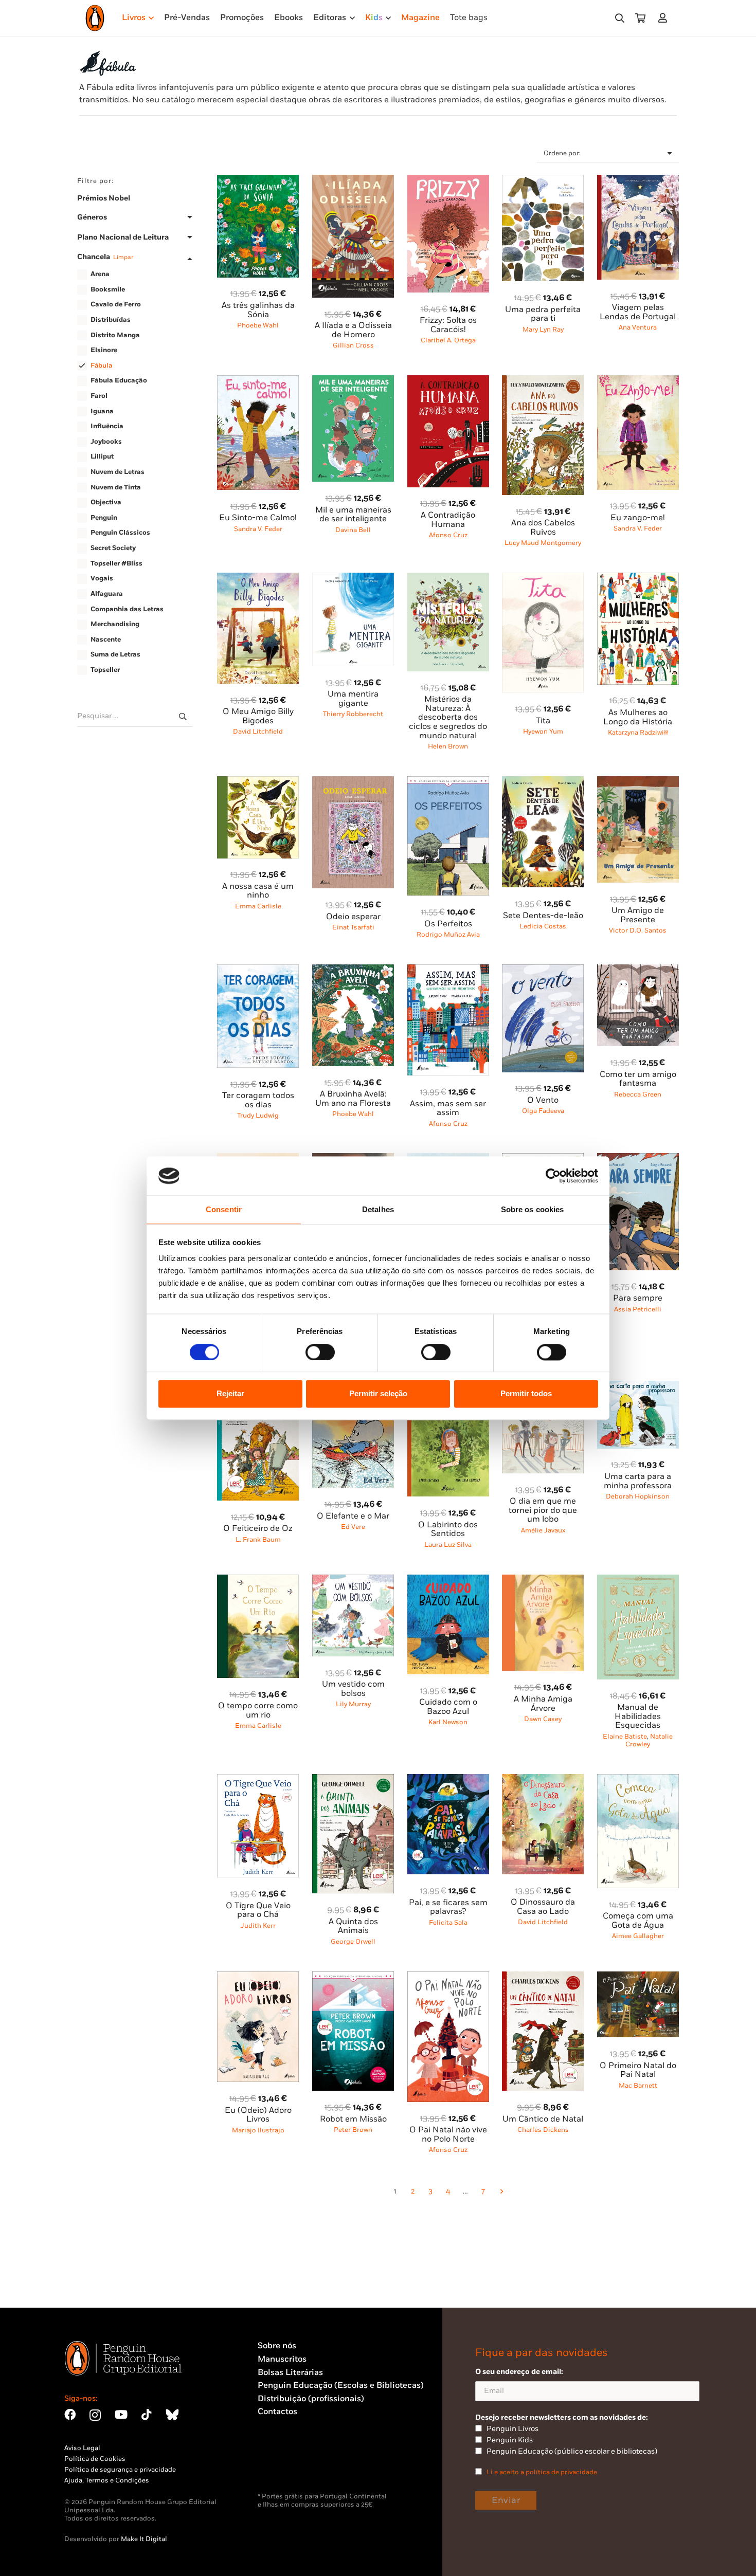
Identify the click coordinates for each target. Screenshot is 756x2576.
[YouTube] (121, 2415)
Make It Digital (144, 2539)
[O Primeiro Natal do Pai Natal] (638, 1977)
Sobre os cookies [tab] (533, 1210)
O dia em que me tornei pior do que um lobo (543, 1510)
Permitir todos (526, 1394)
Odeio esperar (353, 917)
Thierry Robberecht (353, 714)
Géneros (92, 217)
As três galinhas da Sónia (258, 310)
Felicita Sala (448, 1923)
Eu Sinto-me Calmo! (258, 518)
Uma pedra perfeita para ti (543, 314)
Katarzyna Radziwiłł (638, 733)
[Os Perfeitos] (448, 782)
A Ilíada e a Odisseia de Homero (353, 330)
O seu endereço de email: (519, 2372)
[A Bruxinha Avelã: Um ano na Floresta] (353, 970)
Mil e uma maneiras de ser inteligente (353, 515)
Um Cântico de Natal (543, 2119)
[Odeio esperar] (353, 782)
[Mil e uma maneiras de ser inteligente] (353, 381)
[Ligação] (665, 18)
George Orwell (353, 1942)
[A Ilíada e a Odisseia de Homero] (353, 181)
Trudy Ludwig (258, 1116)
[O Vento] (543, 970)
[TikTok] (147, 2415)
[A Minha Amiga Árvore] (543, 1581)
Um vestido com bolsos (353, 1689)
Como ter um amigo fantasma (638, 1079)
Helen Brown (448, 746)
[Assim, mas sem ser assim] (448, 970)
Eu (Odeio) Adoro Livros (258, 2115)
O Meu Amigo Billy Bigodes (258, 716)
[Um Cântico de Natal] (543, 1977)
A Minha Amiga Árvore (543, 1704)
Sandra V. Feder (258, 529)
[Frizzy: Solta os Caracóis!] (448, 181)
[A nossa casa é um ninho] (258, 782)
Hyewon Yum (543, 732)
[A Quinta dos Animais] (353, 1780)
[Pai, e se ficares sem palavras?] (448, 1780)
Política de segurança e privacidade (120, 2470)
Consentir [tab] (224, 1210)
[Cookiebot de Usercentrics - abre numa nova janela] (553, 1176)
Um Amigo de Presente (638, 915)
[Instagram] (95, 2415)
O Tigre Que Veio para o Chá (258, 1911)
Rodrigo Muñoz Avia (448, 935)
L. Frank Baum (258, 1540)
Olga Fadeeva (543, 1111)
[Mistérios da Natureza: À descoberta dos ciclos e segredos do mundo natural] (448, 579)
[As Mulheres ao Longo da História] (638, 579)
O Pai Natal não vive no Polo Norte (448, 2135)
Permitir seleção (378, 1394)
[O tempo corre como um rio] (258, 1581)
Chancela (105, 257)
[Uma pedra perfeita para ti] (543, 181)
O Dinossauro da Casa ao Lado (543, 1907)
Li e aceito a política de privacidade (542, 2472)
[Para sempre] (638, 1159)
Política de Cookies (95, 2459)
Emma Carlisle (258, 906)
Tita (543, 721)
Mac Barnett (638, 2086)
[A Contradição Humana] (448, 381)
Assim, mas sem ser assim (448, 1109)
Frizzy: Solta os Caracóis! (448, 325)
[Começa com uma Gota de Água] (638, 1780)
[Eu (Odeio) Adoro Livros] (258, 1977)
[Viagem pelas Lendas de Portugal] (638, 181)
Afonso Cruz (448, 535)
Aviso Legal (82, 2448)
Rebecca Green (638, 1094)
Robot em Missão (353, 2119)
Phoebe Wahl (258, 325)
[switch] (320, 1352)
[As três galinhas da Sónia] (258, 181)
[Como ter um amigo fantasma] (638, 970)
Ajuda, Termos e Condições (107, 2480)
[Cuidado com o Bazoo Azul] (448, 1581)
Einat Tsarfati (353, 927)
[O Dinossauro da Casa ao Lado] (543, 1780)
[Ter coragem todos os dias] (258, 970)
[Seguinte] (501, 2192)
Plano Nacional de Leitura (123, 237)
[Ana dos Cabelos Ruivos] (543, 381)
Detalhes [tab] (378, 1210)
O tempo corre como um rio (258, 1711)
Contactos (277, 2412)
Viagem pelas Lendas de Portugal (638, 312)
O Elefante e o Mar (353, 1516)
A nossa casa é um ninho (258, 891)
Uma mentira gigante (353, 699)
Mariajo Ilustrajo (258, 2130)
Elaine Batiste (625, 1737)
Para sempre (638, 1298)
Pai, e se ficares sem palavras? (448, 1907)
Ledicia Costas (543, 926)
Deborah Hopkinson (638, 1496)
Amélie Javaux (543, 1530)
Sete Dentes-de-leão (543, 916)
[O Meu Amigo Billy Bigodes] (258, 579)
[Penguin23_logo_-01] (95, 18)
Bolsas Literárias (290, 2373)
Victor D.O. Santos (638, 930)
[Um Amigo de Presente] (638, 782)
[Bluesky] (172, 2415)
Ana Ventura (638, 327)
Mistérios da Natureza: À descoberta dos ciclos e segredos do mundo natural (448, 717)
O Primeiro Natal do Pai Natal (638, 2070)
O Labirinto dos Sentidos (448, 1530)
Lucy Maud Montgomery (543, 543)
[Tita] (543, 579)
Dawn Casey (543, 1719)
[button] (620, 18)
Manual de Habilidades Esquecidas (638, 1716)
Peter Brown (353, 2130)
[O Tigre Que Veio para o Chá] (258, 1780)
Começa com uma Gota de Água (638, 1921)
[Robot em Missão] (353, 1977)
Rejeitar (230, 1394)
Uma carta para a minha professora (638, 1481)
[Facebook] (70, 2415)
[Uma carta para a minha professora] (638, 1387)
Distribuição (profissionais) (311, 2399)
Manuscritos (282, 2359)
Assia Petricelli (638, 1309)
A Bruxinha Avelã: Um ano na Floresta (353, 1099)
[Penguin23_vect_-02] (289, 2465)
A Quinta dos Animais (353, 1926)
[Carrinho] (640, 18)
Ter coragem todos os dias (258, 1100)
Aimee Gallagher (638, 1936)
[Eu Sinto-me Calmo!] (258, 381)
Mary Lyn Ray (543, 330)
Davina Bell (353, 530)
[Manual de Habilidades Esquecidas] (638, 1581)
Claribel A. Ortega (448, 340)
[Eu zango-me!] (638, 381)
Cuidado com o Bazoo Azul (448, 1707)
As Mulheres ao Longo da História (638, 717)
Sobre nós (277, 2346)
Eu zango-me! (638, 518)
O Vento (543, 1100)
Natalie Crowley (649, 1740)
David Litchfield (258, 732)
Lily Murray (353, 1704)
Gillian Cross (353, 345)
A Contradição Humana (448, 520)
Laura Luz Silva (448, 1545)
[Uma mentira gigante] (353, 579)
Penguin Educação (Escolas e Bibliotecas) (341, 2386)
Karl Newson (448, 1722)
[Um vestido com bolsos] (353, 1581)
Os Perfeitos (448, 924)
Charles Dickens (543, 2130)
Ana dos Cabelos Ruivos (543, 528)
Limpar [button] (123, 257)
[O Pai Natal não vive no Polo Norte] (448, 1977)
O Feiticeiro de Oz (258, 1529)
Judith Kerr (258, 1926)
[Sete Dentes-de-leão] (543, 782)
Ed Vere (353, 1527)
